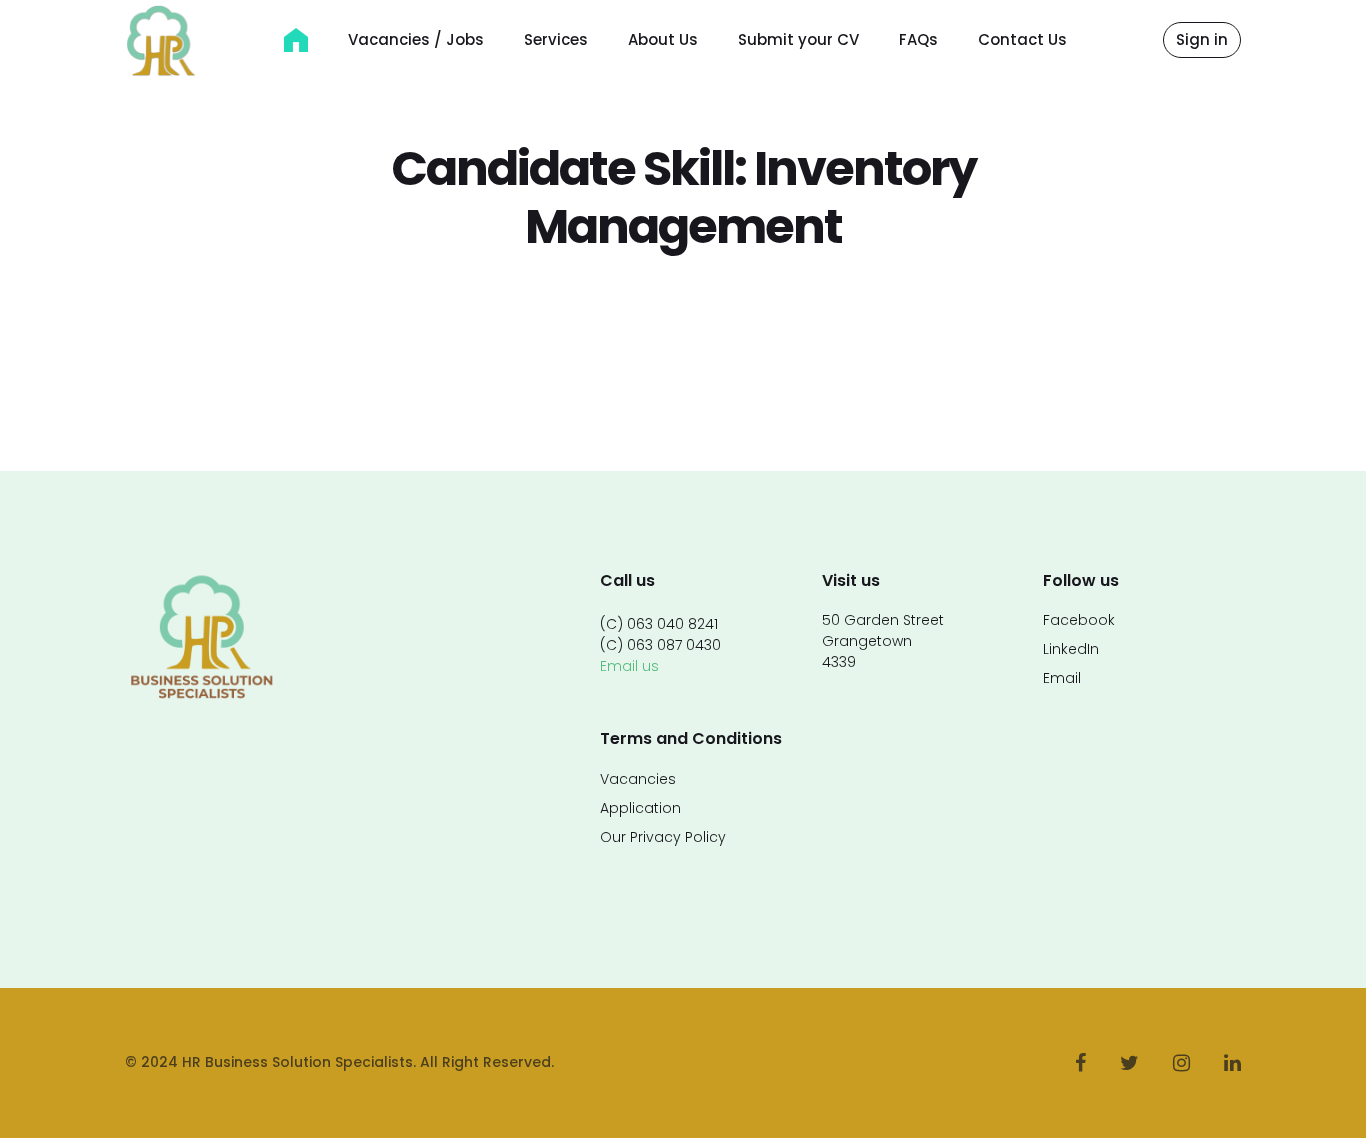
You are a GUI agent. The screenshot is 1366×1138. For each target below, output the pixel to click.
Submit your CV (798, 39)
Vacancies (638, 779)
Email (1062, 678)
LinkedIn (1071, 649)
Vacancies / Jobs (416, 39)
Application (640, 808)
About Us (663, 39)
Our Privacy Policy (663, 837)
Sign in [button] (1202, 39)
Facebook (1079, 620)
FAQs (918, 39)
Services (556, 39)
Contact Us (1022, 39)
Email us (629, 666)
